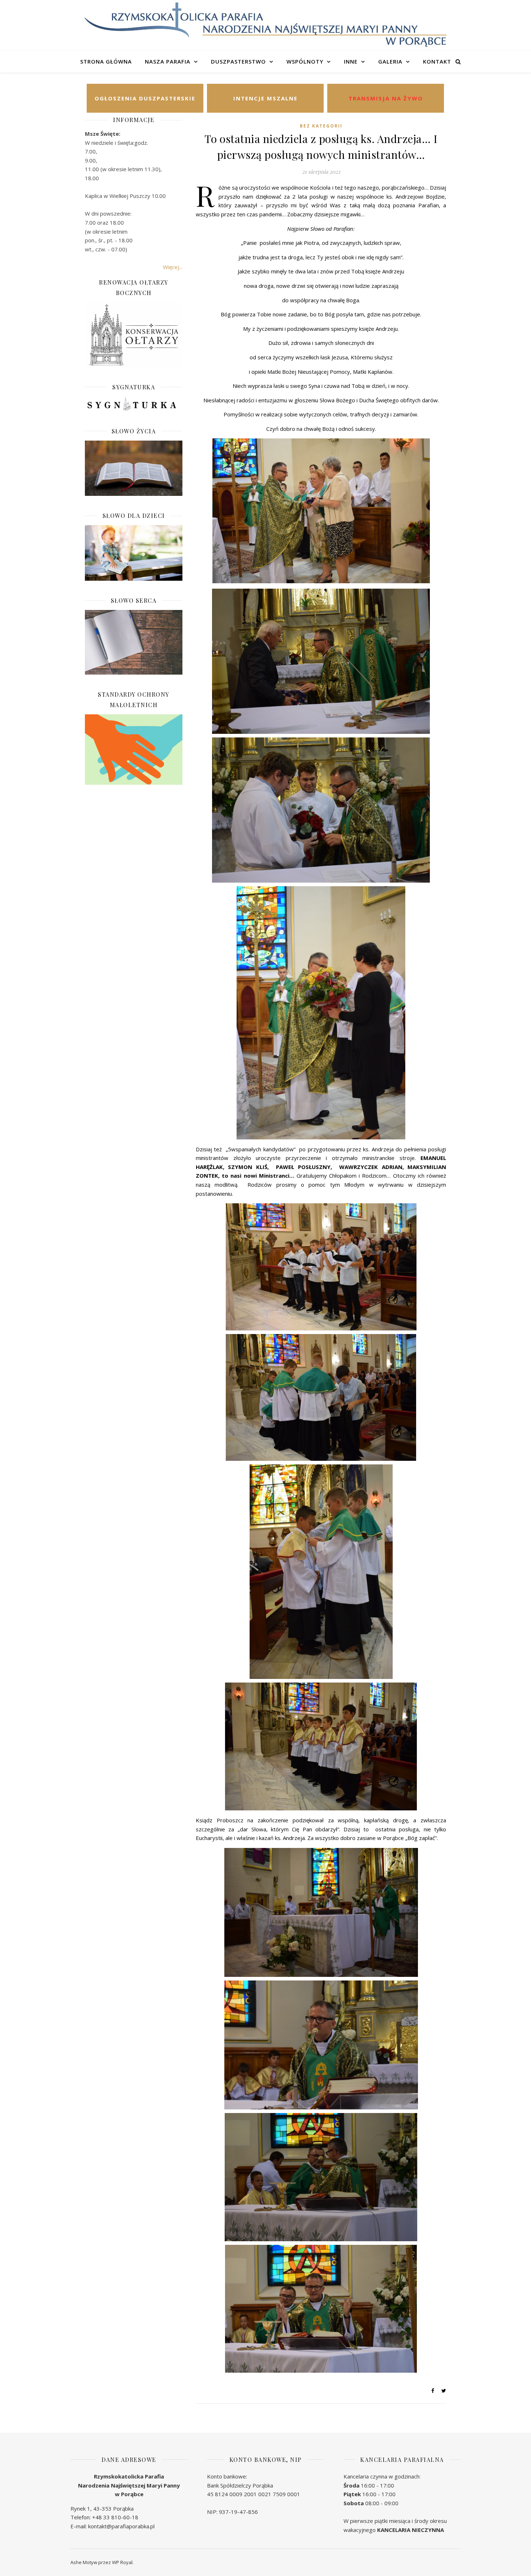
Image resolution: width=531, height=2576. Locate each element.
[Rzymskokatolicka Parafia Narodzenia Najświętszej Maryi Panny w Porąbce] (265, 25)
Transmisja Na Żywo (386, 98)
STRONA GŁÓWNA (106, 61)
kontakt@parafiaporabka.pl (121, 2526)
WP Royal (122, 2562)
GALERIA (390, 61)
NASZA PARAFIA (168, 61)
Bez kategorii (321, 126)
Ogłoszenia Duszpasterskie (145, 98)
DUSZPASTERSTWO (238, 61)
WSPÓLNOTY (305, 61)
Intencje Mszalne (265, 98)
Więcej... (173, 267)
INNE (351, 61)
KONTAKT (437, 61)
